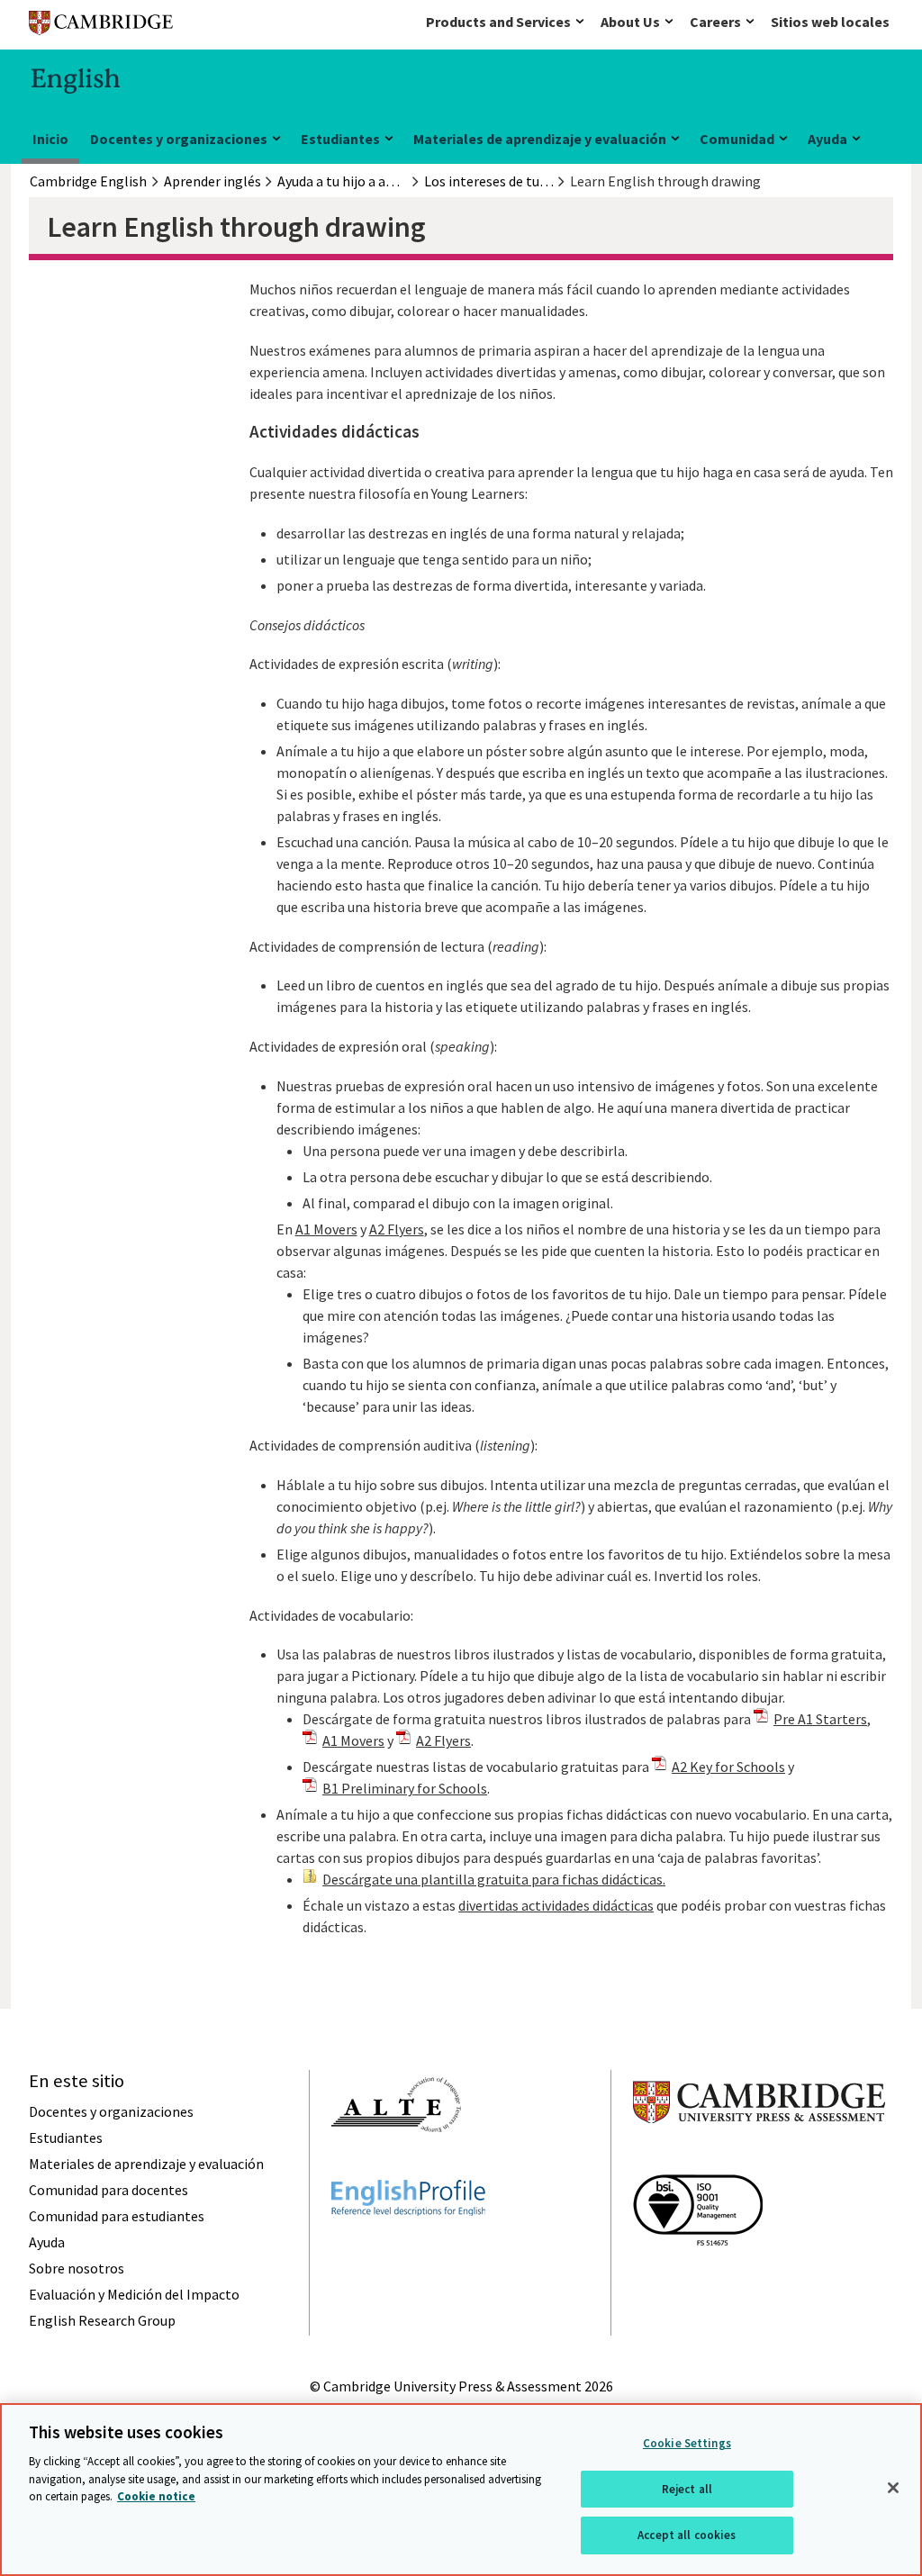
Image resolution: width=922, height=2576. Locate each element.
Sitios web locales (830, 22)
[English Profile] (408, 2248)
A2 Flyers (397, 1229)
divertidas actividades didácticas (556, 1905)
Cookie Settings (687, 2443)
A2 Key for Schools (728, 1767)
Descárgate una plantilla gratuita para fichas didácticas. (494, 1879)
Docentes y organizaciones (179, 139)
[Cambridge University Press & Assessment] (759, 2159)
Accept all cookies (687, 2535)
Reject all (687, 2489)
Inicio (50, 139)
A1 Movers (326, 1229)
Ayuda (827, 139)
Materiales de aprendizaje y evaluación (540, 139)
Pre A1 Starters (820, 1719)
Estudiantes (340, 139)
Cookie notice (156, 2496)
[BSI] (698, 2278)
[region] (461, 2490)
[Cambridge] (101, 27)
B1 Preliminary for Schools (405, 1788)
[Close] (893, 2488)
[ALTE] (396, 2165)
